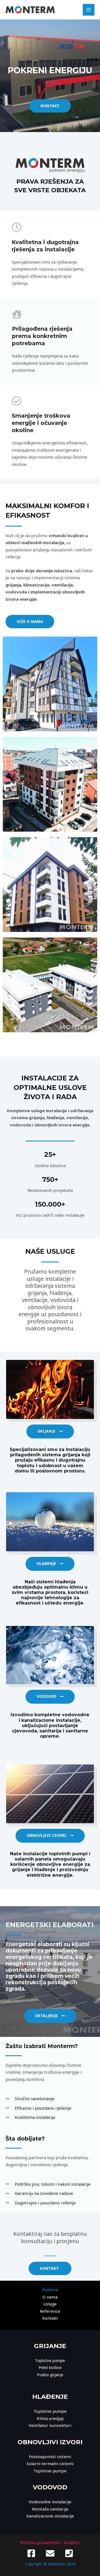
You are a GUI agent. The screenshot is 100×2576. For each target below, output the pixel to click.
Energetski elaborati (50, 1925)
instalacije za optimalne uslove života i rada (50, 1087)
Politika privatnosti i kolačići (50, 2543)
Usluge (50, 2304)
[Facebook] (31, 2553)
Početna (50, 2290)
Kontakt (50, 2318)
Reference (50, 2311)
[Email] (50, 2553)
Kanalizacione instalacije (50, 2516)
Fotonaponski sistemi (50, 2456)
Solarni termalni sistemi (50, 2463)
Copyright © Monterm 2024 (50, 2564)
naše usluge (50, 1251)
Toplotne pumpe (50, 2360)
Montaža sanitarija (50, 2509)
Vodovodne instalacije (50, 2502)
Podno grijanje (50, 2375)
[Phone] (69, 2553)
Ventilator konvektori (50, 2425)
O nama (50, 2297)
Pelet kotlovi (50, 2367)
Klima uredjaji (50, 2418)
